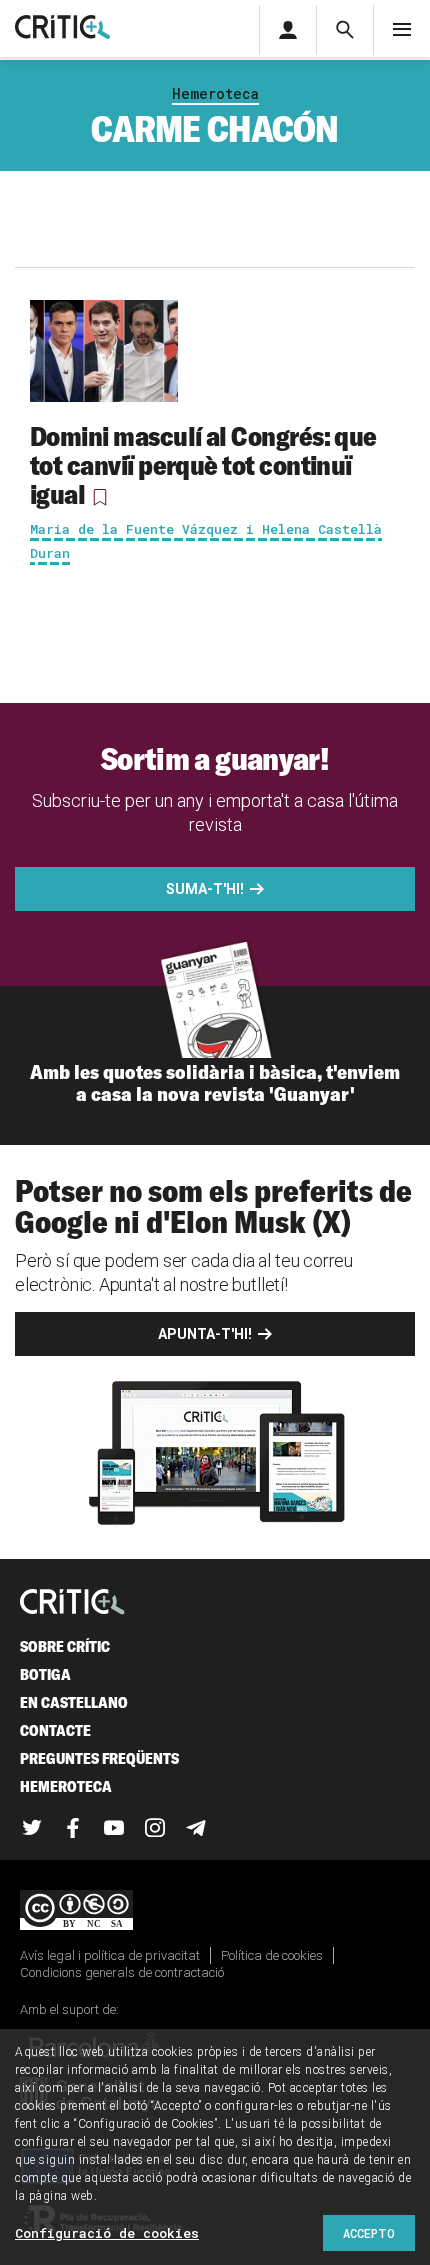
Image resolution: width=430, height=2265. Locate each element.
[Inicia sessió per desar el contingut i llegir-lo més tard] (100, 497)
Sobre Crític (65, 1646)
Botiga (45, 1674)
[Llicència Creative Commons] (215, 1911)
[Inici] (72, 1603)
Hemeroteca (215, 93)
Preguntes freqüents (99, 1758)
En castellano (74, 1702)
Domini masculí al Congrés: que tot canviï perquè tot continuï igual (203, 465)
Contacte (55, 1730)
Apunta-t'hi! (205, 1334)
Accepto (369, 2233)
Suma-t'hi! (205, 889)
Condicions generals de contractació (122, 1972)
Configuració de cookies (107, 2233)
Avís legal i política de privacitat (110, 1955)
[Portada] (62, 28)
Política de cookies (272, 1955)
